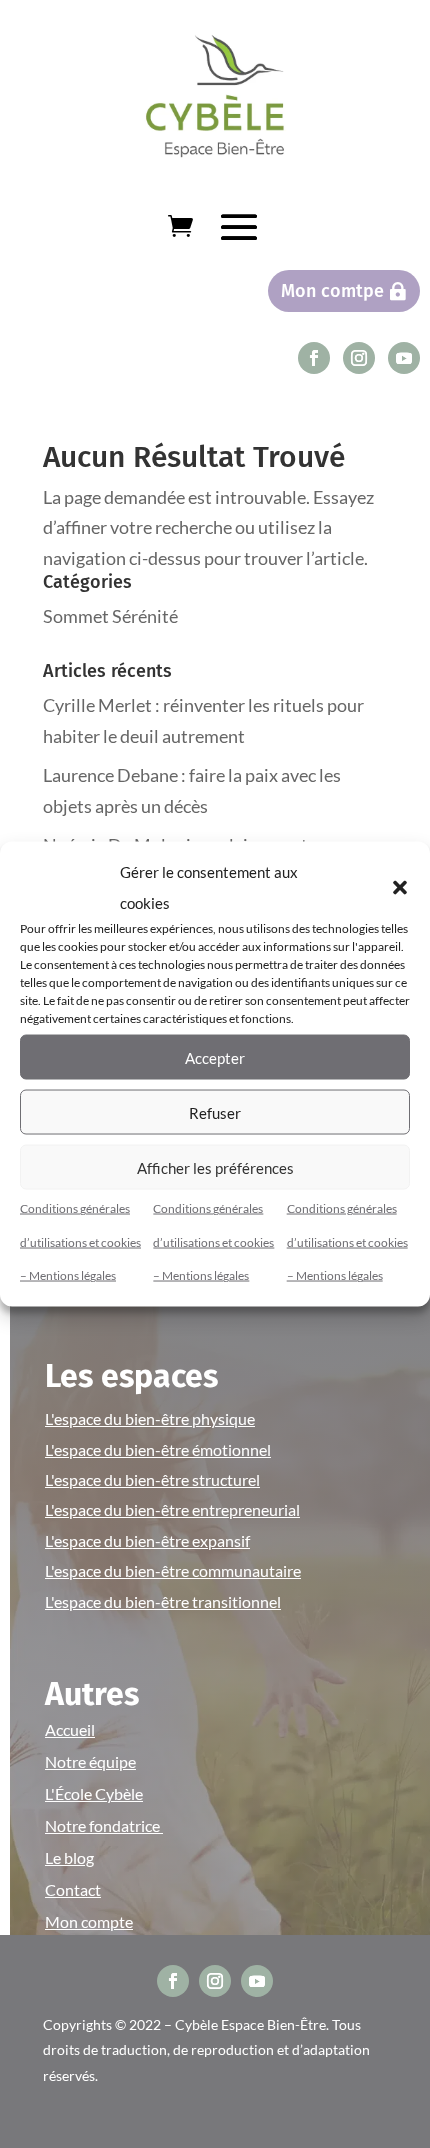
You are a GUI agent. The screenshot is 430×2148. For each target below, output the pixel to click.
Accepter (215, 1057)
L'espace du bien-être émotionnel (158, 1449)
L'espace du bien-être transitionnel (163, 1601)
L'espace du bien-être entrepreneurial (172, 1509)
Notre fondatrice (104, 1825)
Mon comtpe (332, 291)
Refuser (215, 1112)
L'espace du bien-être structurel (152, 1479)
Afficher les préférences (215, 1167)
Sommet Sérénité (110, 616)
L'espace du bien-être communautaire (173, 1570)
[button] (400, 887)
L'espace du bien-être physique (150, 1418)
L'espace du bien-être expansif (147, 1540)
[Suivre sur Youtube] (404, 358)
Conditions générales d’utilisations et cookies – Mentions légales (80, 1242)
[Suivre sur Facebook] (314, 358)
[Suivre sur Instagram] (359, 358)
